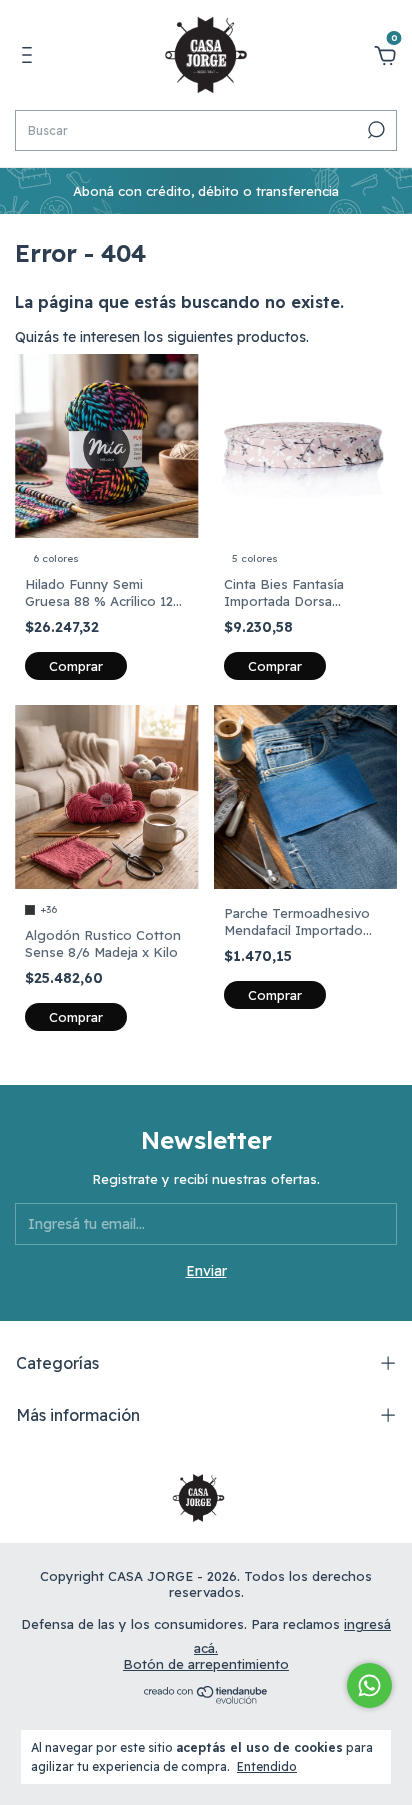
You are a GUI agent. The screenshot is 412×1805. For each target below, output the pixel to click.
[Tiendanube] (206, 1699)
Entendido (267, 1766)
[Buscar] (374, 130)
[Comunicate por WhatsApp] (369, 1685)
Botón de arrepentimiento (206, 1664)
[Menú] (30, 58)
